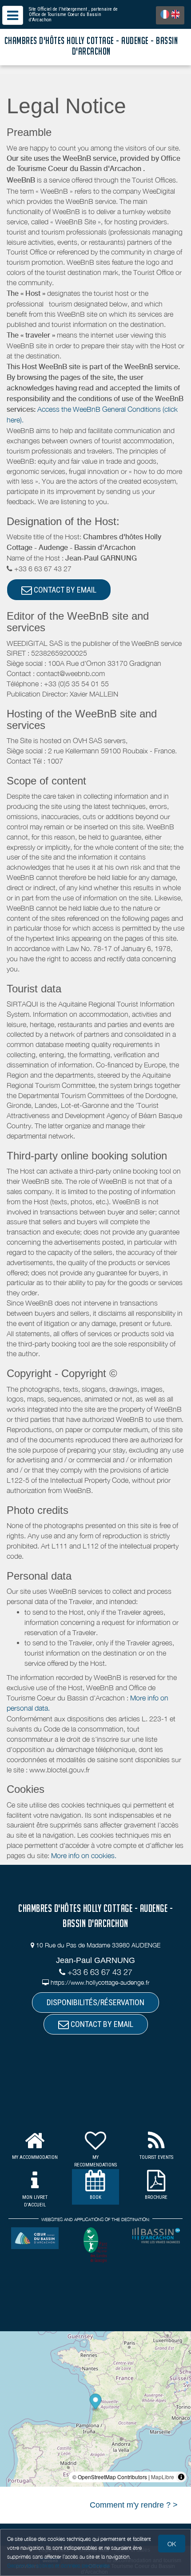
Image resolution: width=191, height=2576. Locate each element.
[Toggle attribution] (181, 2477)
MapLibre (163, 2477)
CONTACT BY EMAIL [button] (64, 590)
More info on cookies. (84, 1855)
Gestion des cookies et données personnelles (59, 2566)
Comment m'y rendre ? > (134, 2505)
